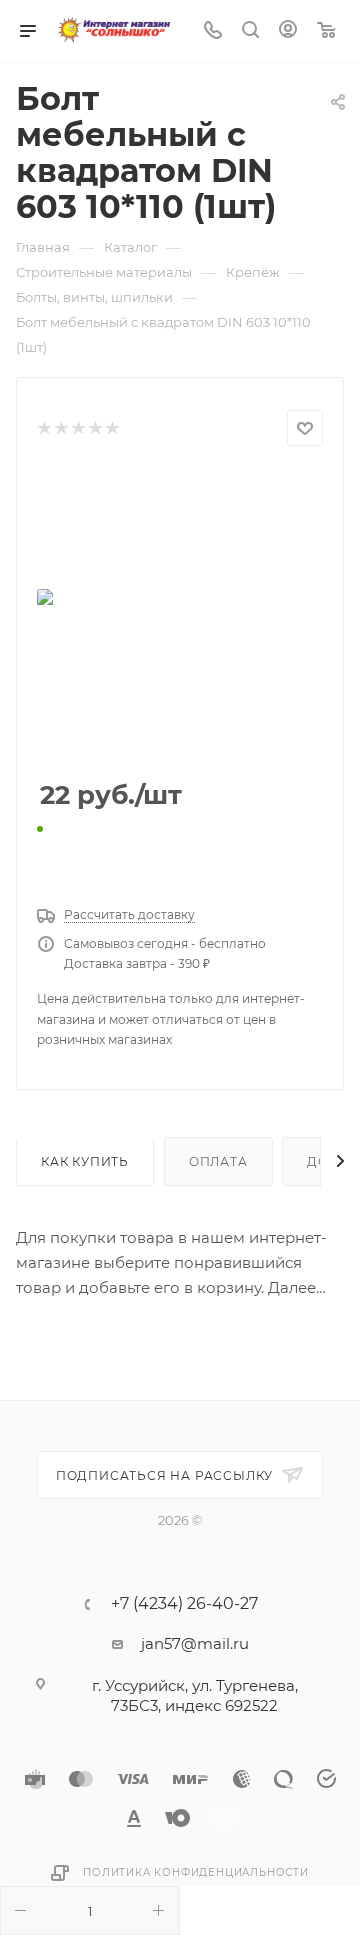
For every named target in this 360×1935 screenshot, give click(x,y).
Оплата (218, 1161)
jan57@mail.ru (195, 1643)
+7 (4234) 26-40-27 (184, 1604)
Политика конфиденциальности (196, 1872)
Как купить (85, 1161)
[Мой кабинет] (288, 31)
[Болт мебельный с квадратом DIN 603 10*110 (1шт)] (180, 614)
